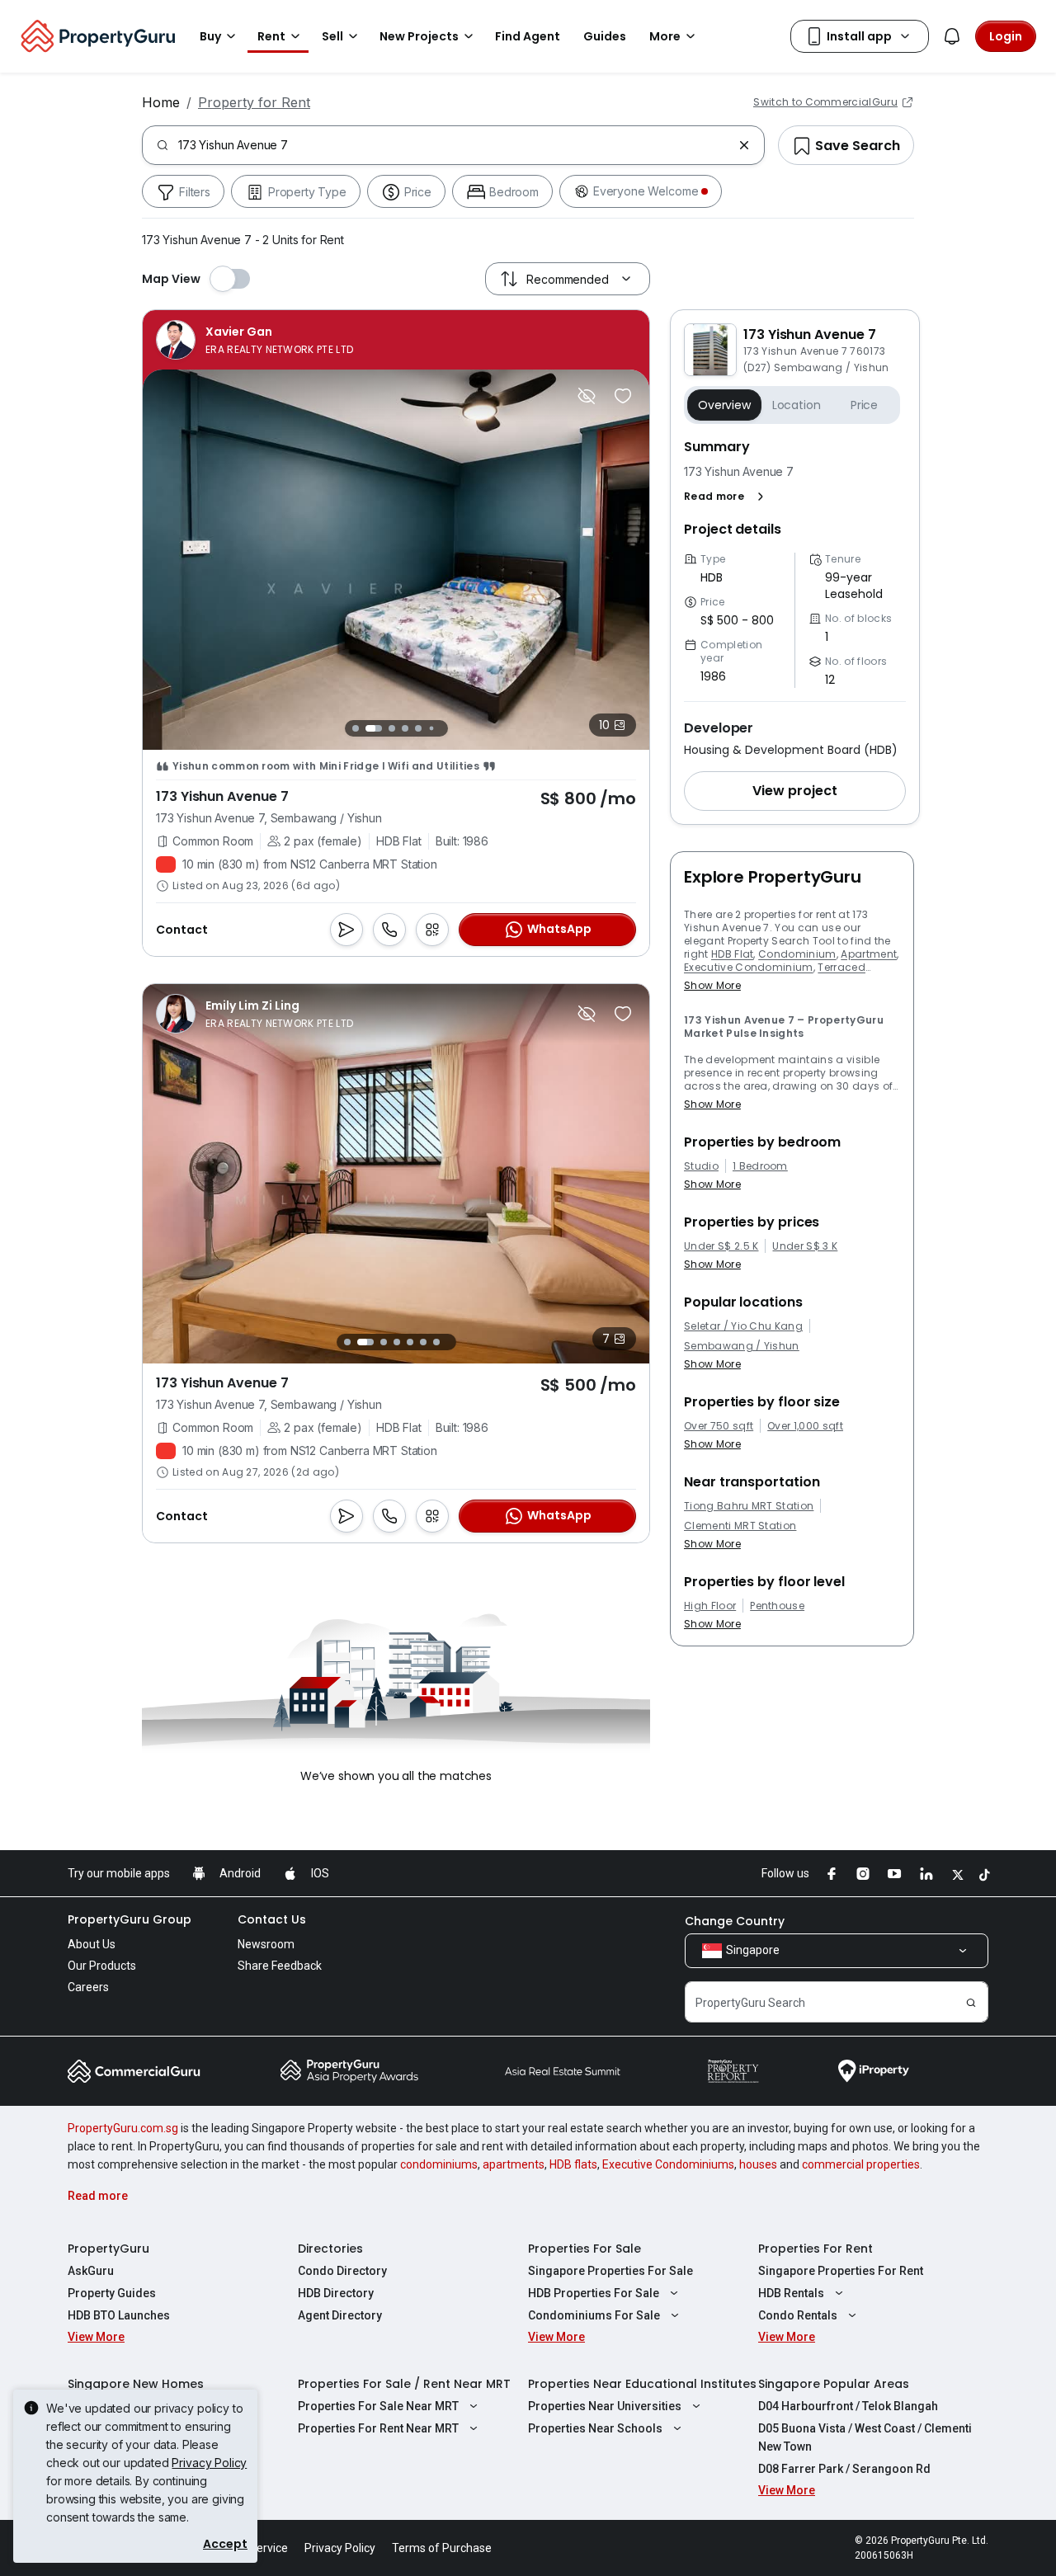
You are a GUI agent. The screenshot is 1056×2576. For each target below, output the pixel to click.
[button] (727, 497)
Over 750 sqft (719, 1426)
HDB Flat (733, 954)
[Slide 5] (418, 728)
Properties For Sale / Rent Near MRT (404, 2384)
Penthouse (777, 1606)
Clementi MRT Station (740, 1526)
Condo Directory (342, 2271)
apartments (514, 2164)
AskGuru (91, 2271)
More (665, 36)
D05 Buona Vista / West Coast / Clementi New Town (865, 2437)
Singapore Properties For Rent (841, 2271)
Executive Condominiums (668, 2164)
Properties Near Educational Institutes (642, 2384)
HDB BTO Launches (119, 2315)
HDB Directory (336, 2293)
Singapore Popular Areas (834, 2384)
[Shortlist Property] (623, 396)
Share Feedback (280, 1966)
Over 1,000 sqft (805, 1426)
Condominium (797, 954)
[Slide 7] (444, 728)
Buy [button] (210, 36)
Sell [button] (332, 36)
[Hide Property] (587, 396)
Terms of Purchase (442, 2548)
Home (161, 102)
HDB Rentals (791, 2293)
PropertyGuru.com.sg (123, 2128)
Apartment (869, 954)
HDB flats (573, 2164)
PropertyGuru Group (130, 1919)
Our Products (102, 1966)
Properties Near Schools (595, 2428)
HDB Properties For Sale (594, 2293)
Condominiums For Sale (594, 2315)
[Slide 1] (356, 728)
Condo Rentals (798, 2315)
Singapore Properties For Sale (610, 2271)
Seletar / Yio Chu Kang (743, 1326)
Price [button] (864, 405)
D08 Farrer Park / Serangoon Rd (844, 2469)
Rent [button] (271, 36)
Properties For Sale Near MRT (378, 2406)
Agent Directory (340, 2315)
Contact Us (272, 1919)
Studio (701, 1166)
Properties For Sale (585, 2249)
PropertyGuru (108, 2249)
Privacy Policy (209, 2463)
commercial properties (861, 2164)
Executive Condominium (749, 967)
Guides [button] (605, 36)
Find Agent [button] (528, 36)
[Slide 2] (374, 728)
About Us (92, 1944)
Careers (88, 1987)
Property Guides (112, 2293)
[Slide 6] (431, 728)
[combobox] (455, 145)
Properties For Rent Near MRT (378, 2428)
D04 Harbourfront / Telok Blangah (848, 2406)
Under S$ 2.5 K (721, 1246)
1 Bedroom (760, 1166)
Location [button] (797, 405)
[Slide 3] (392, 728)
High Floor (710, 1606)
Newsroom (266, 1944)
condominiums (439, 2164)
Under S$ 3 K (805, 1246)
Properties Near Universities (605, 2406)
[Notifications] (952, 36)
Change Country (735, 1921)
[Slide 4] (405, 728)
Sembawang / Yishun (742, 1346)
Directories (330, 2249)
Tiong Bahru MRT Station (749, 1506)
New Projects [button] (419, 36)
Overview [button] (724, 405)
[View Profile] (255, 340)
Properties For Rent (816, 2249)
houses (758, 2164)
